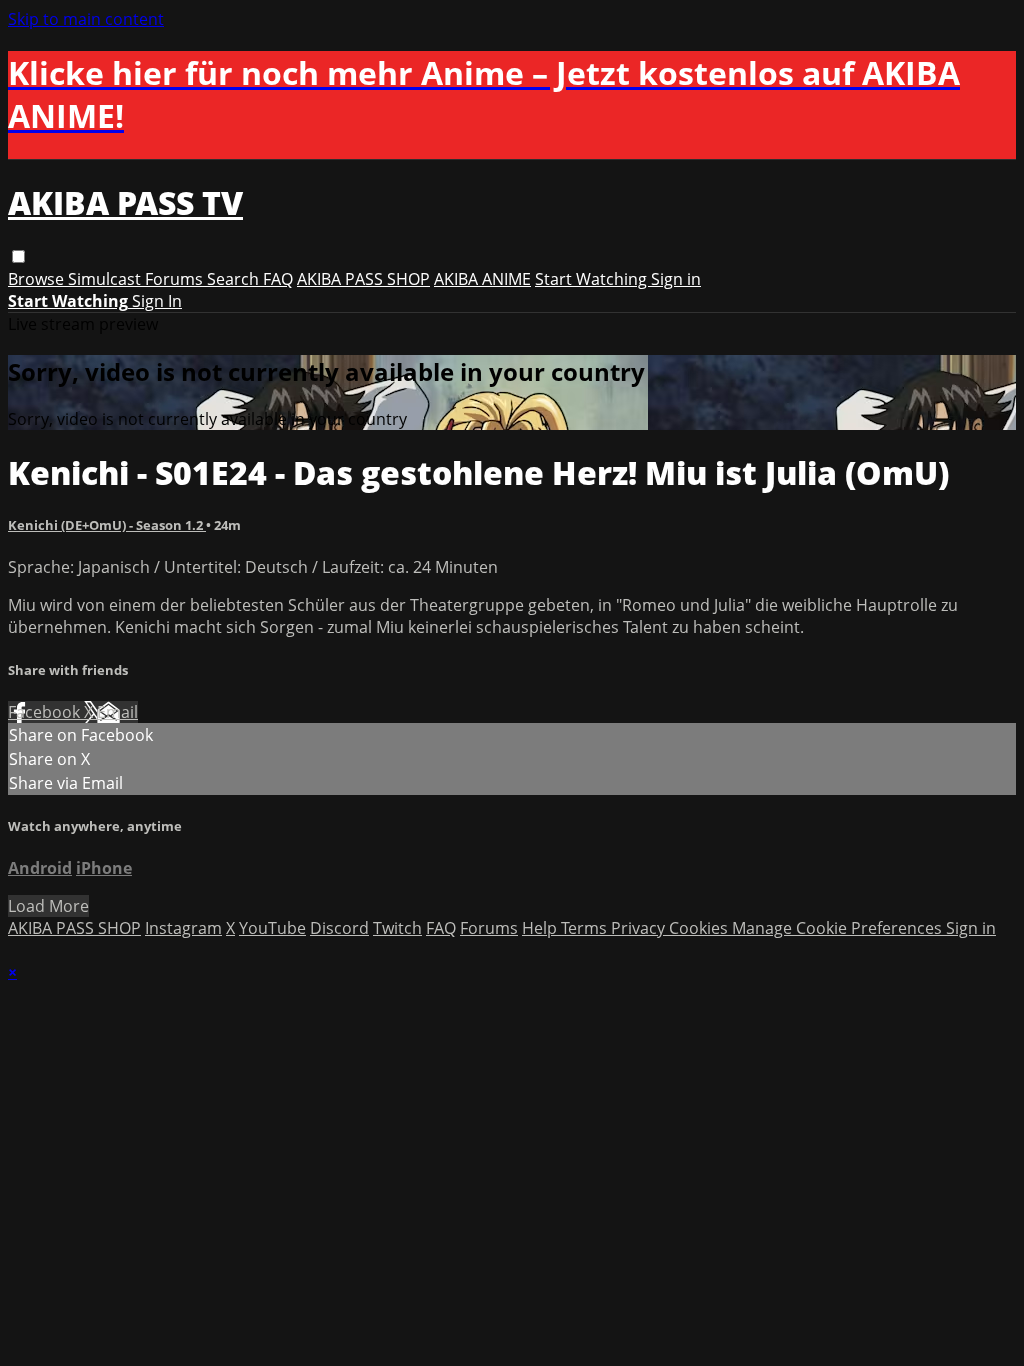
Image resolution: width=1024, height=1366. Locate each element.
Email (117, 712)
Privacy (640, 928)
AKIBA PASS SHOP (363, 279)
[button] (18, 256)
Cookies (700, 928)
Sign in (676, 279)
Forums (176, 279)
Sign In (157, 301)
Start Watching (593, 279)
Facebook (46, 712)
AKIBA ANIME (482, 279)
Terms (586, 928)
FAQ (278, 279)
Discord (339, 928)
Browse (38, 279)
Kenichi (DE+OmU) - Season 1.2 (107, 525)
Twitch (397, 928)
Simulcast (106, 279)
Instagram (183, 928)
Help (541, 928)
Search (235, 279)
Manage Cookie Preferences (839, 928)
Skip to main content (86, 19)
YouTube (272, 928)
